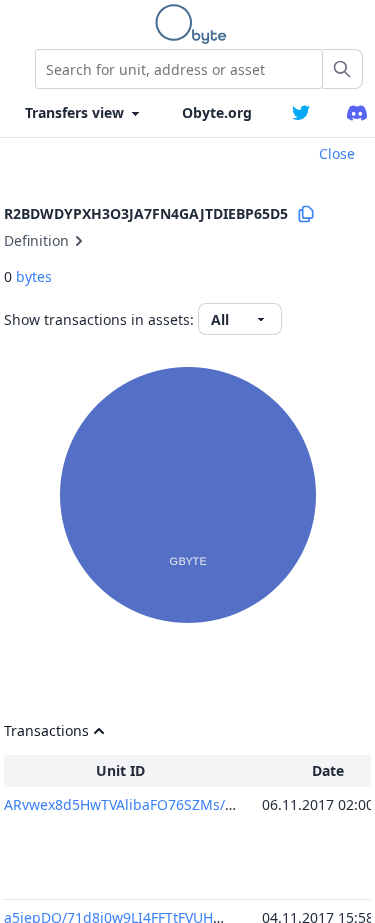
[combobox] (179, 69)
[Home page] (195, 24)
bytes (34, 276)
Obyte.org (217, 112)
